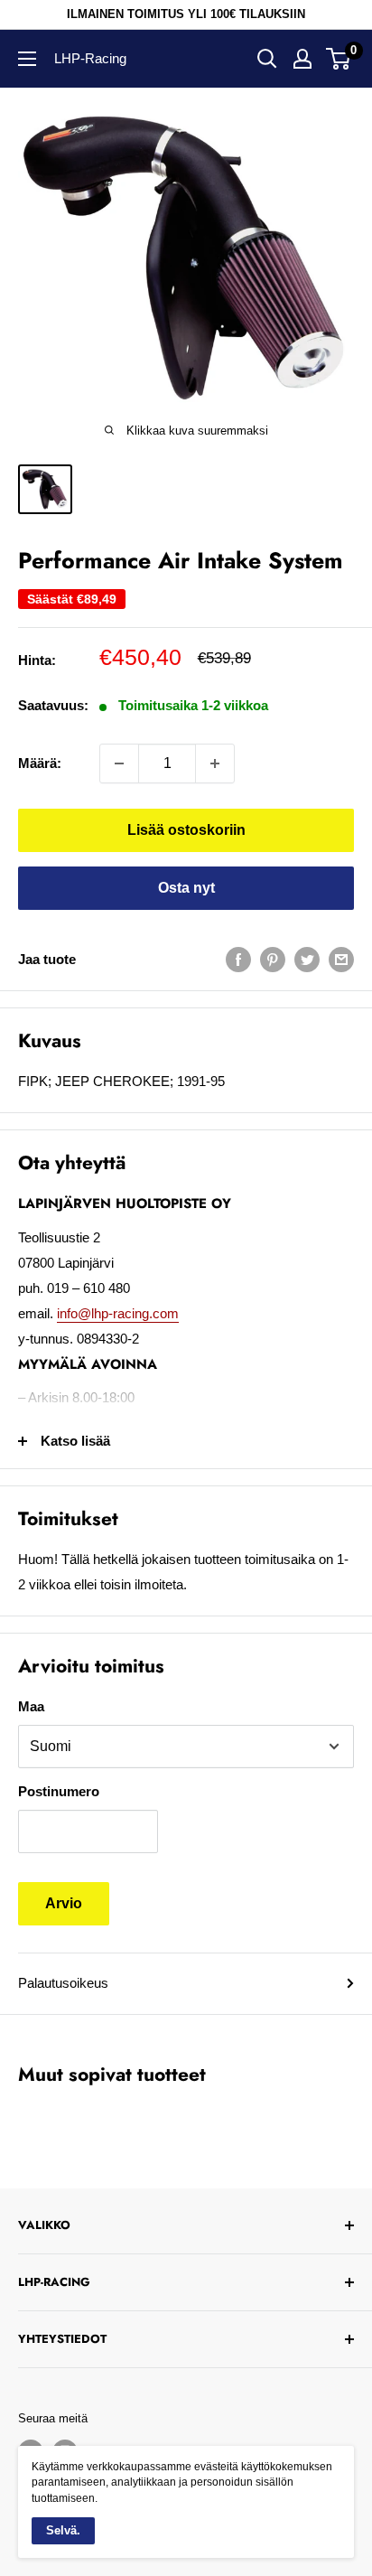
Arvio (64, 1903)
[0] (339, 59)
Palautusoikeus (63, 1983)
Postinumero (59, 1791)
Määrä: (40, 763)
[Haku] (267, 59)
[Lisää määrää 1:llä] (215, 763)
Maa (31, 1706)
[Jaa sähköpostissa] (341, 959)
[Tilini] (302, 59)
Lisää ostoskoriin (186, 830)
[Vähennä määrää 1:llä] (119, 763)
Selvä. (63, 2530)
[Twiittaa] (307, 959)
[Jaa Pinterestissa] (273, 959)
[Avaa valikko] (27, 59)
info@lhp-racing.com (118, 1313)
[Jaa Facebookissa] (238, 959)
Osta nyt (186, 888)
